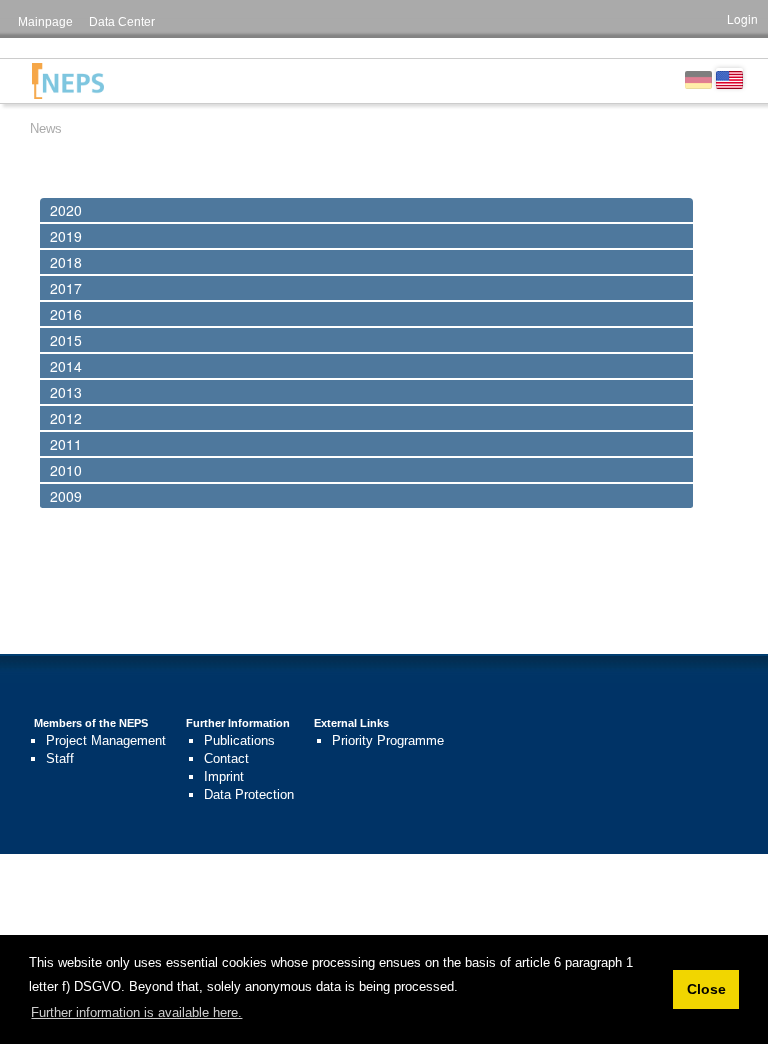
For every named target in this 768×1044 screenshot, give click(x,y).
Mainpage (45, 22)
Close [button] (706, 989)
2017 (66, 288)
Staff (60, 758)
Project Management (106, 740)
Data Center (122, 22)
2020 (66, 210)
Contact (226, 758)
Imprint (224, 776)
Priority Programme (388, 740)
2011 (66, 444)
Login (742, 18)
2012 (66, 418)
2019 (66, 236)
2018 (66, 262)
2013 (66, 392)
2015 (66, 340)
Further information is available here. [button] (136, 1012)
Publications (239, 740)
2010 (66, 470)
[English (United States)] (729, 78)
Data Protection (249, 794)
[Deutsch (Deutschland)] (698, 78)
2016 (66, 314)
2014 (66, 366)
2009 (66, 496)
